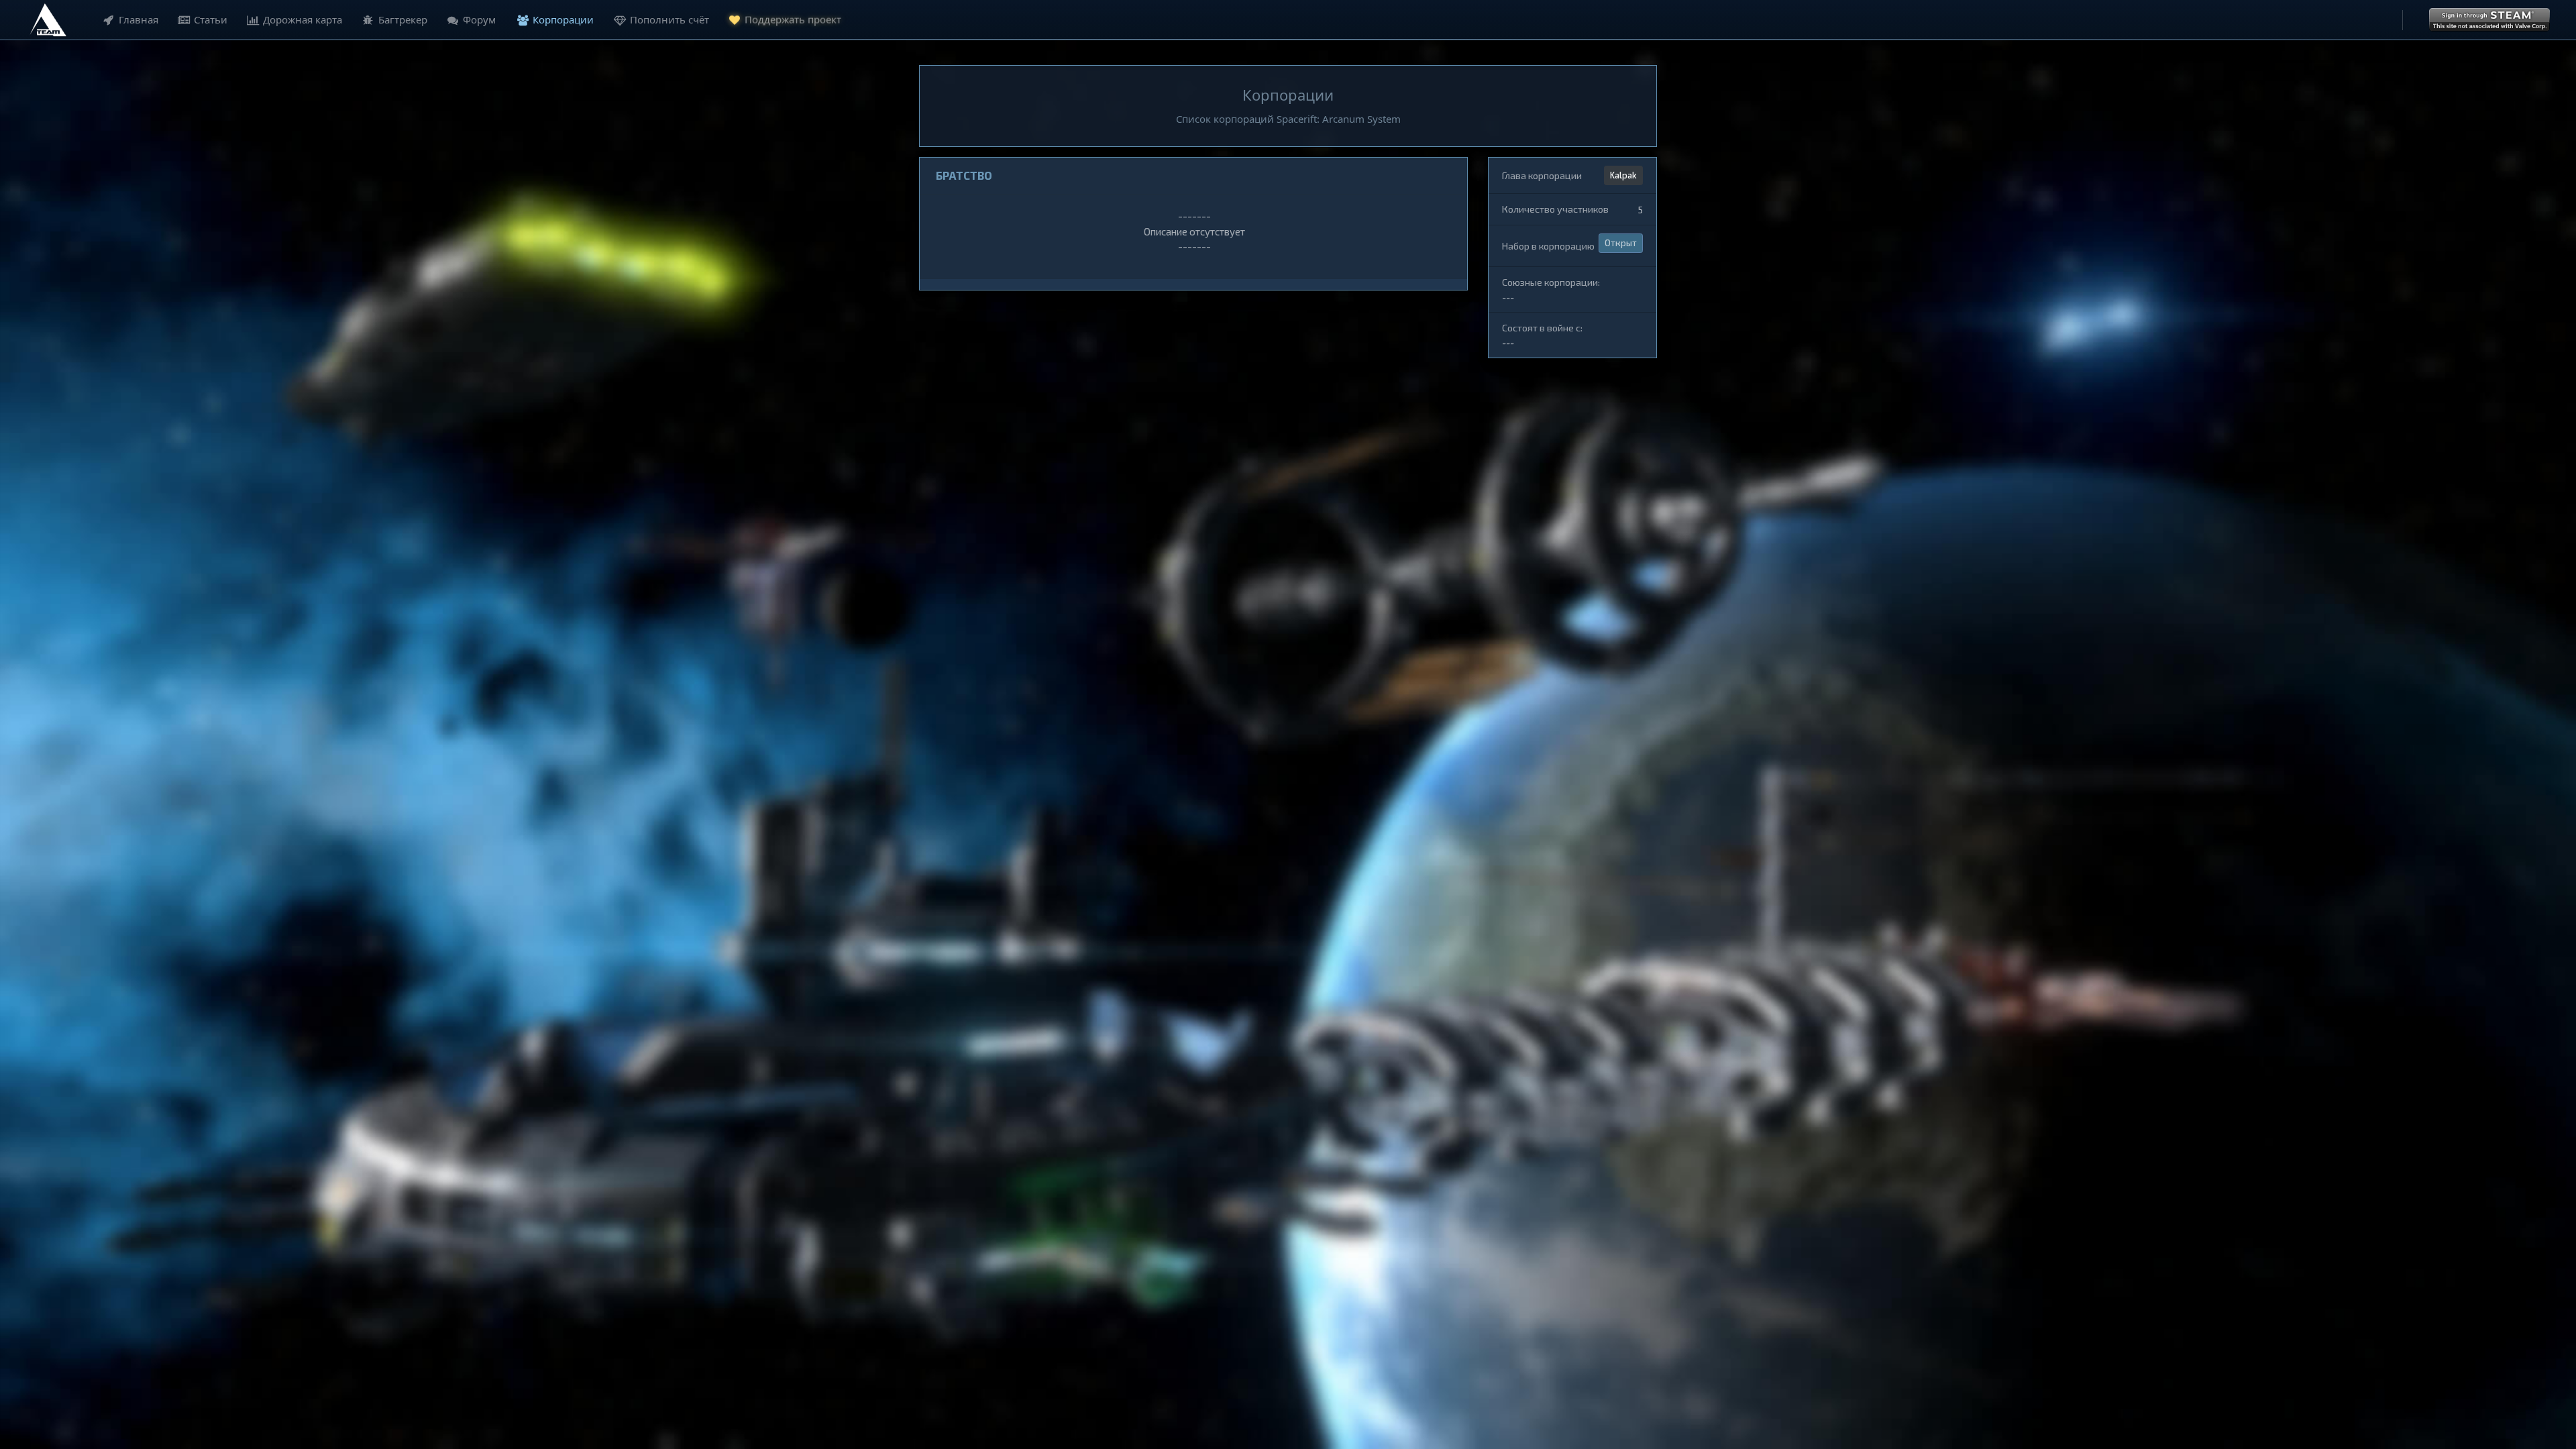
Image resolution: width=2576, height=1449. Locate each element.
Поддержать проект (793, 19)
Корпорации (563, 19)
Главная (139, 19)
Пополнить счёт (669, 19)
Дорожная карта (303, 19)
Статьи (211, 19)
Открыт (1621, 243)
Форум (479, 19)
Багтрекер (403, 19)
